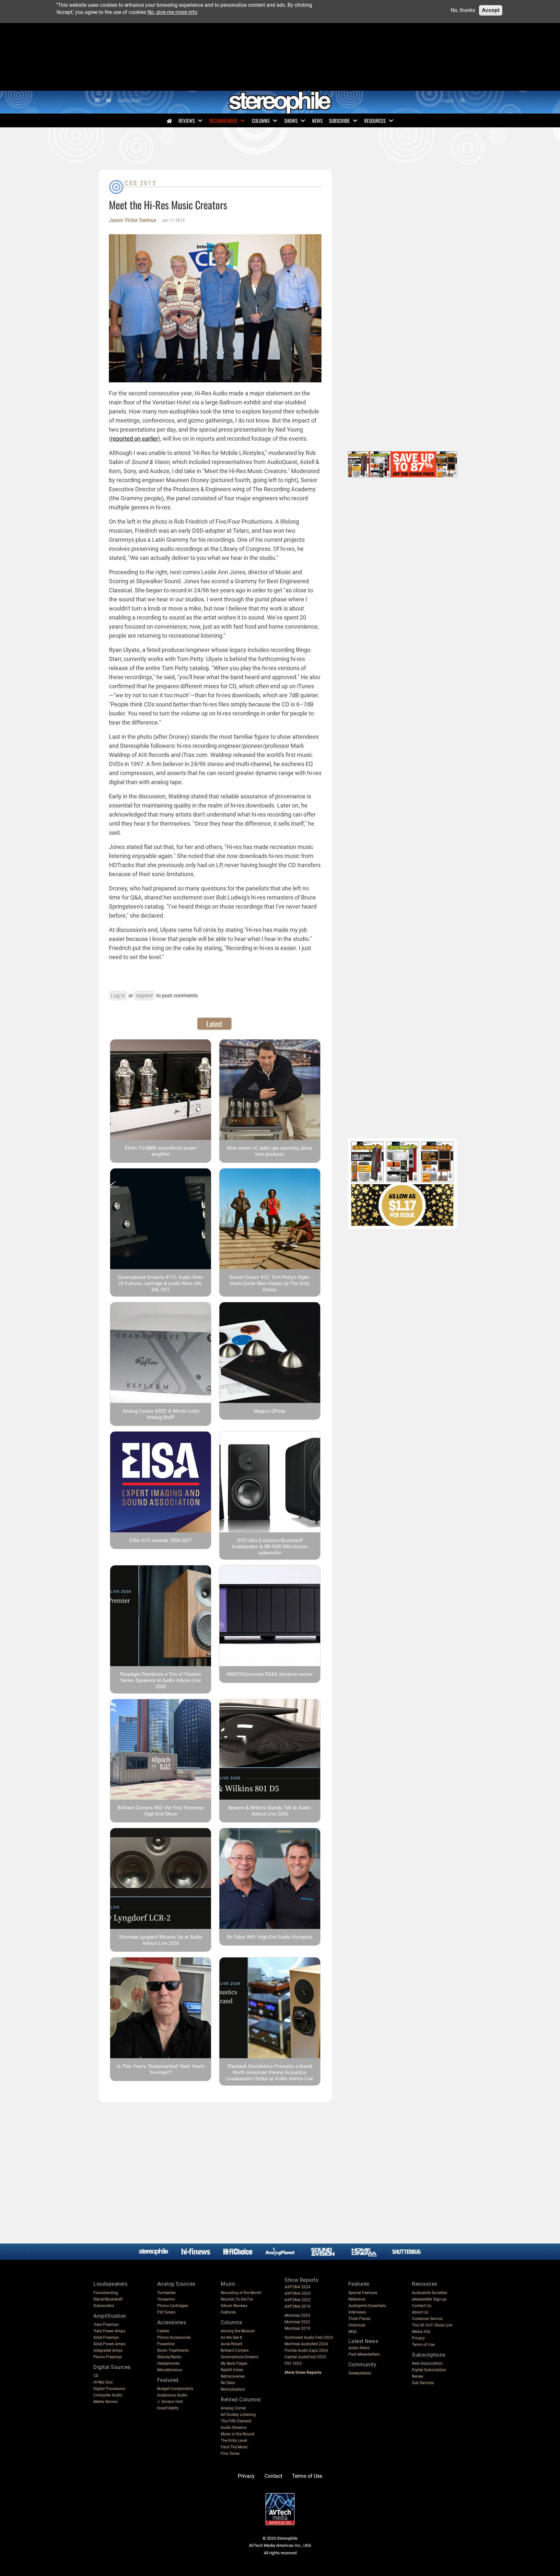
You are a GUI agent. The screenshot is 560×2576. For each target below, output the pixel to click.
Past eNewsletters (364, 2354)
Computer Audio (108, 2395)
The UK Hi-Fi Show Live (432, 2325)
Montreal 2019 (297, 2328)
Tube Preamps (106, 2325)
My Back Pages (234, 2363)
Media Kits (421, 2332)
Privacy (418, 2338)
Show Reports (301, 2280)
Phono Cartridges (173, 2306)
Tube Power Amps (109, 2331)
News (317, 121)
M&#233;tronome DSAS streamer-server (270, 1674)
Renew (418, 2376)
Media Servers (105, 2402)
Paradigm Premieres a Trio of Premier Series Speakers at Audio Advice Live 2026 (161, 1680)
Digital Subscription (429, 2370)
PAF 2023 (293, 2363)
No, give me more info (172, 12)
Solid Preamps (106, 2338)
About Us (420, 2312)
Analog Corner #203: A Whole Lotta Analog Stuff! (161, 1414)
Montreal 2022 (297, 2322)
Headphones (168, 2363)
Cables (163, 2331)
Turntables (166, 2293)
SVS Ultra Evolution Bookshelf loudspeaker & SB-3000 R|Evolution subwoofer (270, 1547)
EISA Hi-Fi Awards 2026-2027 (161, 1540)
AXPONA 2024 (297, 2287)
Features (228, 2312)
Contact (273, 2476)
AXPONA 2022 (297, 2300)
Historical (357, 2325)
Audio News (359, 2348)
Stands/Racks (169, 2357)
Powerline (166, 2344)
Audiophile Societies (430, 2293)
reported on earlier (134, 439)
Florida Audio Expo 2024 (306, 2350)
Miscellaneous (170, 2370)
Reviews (187, 121)
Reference (357, 2299)
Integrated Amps (108, 2350)
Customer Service (427, 2319)
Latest (214, 1024)
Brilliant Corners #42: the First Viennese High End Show (161, 1811)
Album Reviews (234, 2306)
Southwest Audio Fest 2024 (309, 2338)
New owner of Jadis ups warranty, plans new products (270, 1151)
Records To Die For (237, 2299)
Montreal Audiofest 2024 (306, 2344)
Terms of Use (423, 2345)
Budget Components (175, 2389)
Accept (491, 10)
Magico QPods (270, 1411)
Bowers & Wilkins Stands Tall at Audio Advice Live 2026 (270, 1811)
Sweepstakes (360, 2373)
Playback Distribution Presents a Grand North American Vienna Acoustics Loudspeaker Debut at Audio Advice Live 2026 (270, 2076)
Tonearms (166, 2299)
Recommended (223, 121)
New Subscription (427, 2363)
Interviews (357, 2312)
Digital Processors (109, 2389)
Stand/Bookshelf (108, 2299)
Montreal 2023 (297, 2315)
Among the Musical (238, 2331)
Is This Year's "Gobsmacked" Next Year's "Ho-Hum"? (161, 2069)
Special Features (363, 2293)
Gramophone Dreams (239, 2357)
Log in (448, 101)
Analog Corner (233, 2408)
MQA (353, 2332)
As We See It (231, 2338)
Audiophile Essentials (367, 2306)
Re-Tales (228, 2383)
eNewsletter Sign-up (429, 2299)
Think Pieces (359, 2319)
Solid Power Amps (109, 2344)
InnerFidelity (168, 2408)
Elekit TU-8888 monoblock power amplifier (161, 1151)
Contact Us (422, 2306)
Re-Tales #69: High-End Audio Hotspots (270, 1937)
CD (96, 2376)
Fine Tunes (230, 2454)
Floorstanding (106, 2293)
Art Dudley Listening (238, 2415)
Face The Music (234, 2447)
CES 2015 (140, 183)
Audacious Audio (172, 2395)
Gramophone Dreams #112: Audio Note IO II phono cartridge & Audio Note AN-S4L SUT (161, 1283)
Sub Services (423, 2383)
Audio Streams (234, 2428)
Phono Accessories (174, 2338)
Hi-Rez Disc (103, 2382)
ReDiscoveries (233, 2376)
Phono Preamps (108, 2357)
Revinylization (233, 2389)
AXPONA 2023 (297, 2293)
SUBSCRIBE (129, 101)
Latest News (363, 2341)
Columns (261, 121)
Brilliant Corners (235, 2350)
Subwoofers (104, 2306)
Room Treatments (173, 2350)
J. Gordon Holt (170, 2402)
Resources (375, 121)
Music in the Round (237, 2434)
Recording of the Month (241, 2293)
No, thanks (463, 10)
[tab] (214, 1024)
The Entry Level (234, 2441)
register (145, 996)
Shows (291, 121)
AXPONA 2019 (297, 2306)
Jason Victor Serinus (133, 220)
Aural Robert (232, 2344)
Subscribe (339, 121)
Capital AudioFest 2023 (305, 2357)
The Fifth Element (236, 2421)
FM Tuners (166, 2312)
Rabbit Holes (232, 2370)
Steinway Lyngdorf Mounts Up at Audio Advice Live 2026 (161, 1940)
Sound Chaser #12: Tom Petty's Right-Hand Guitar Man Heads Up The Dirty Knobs (270, 1283)
